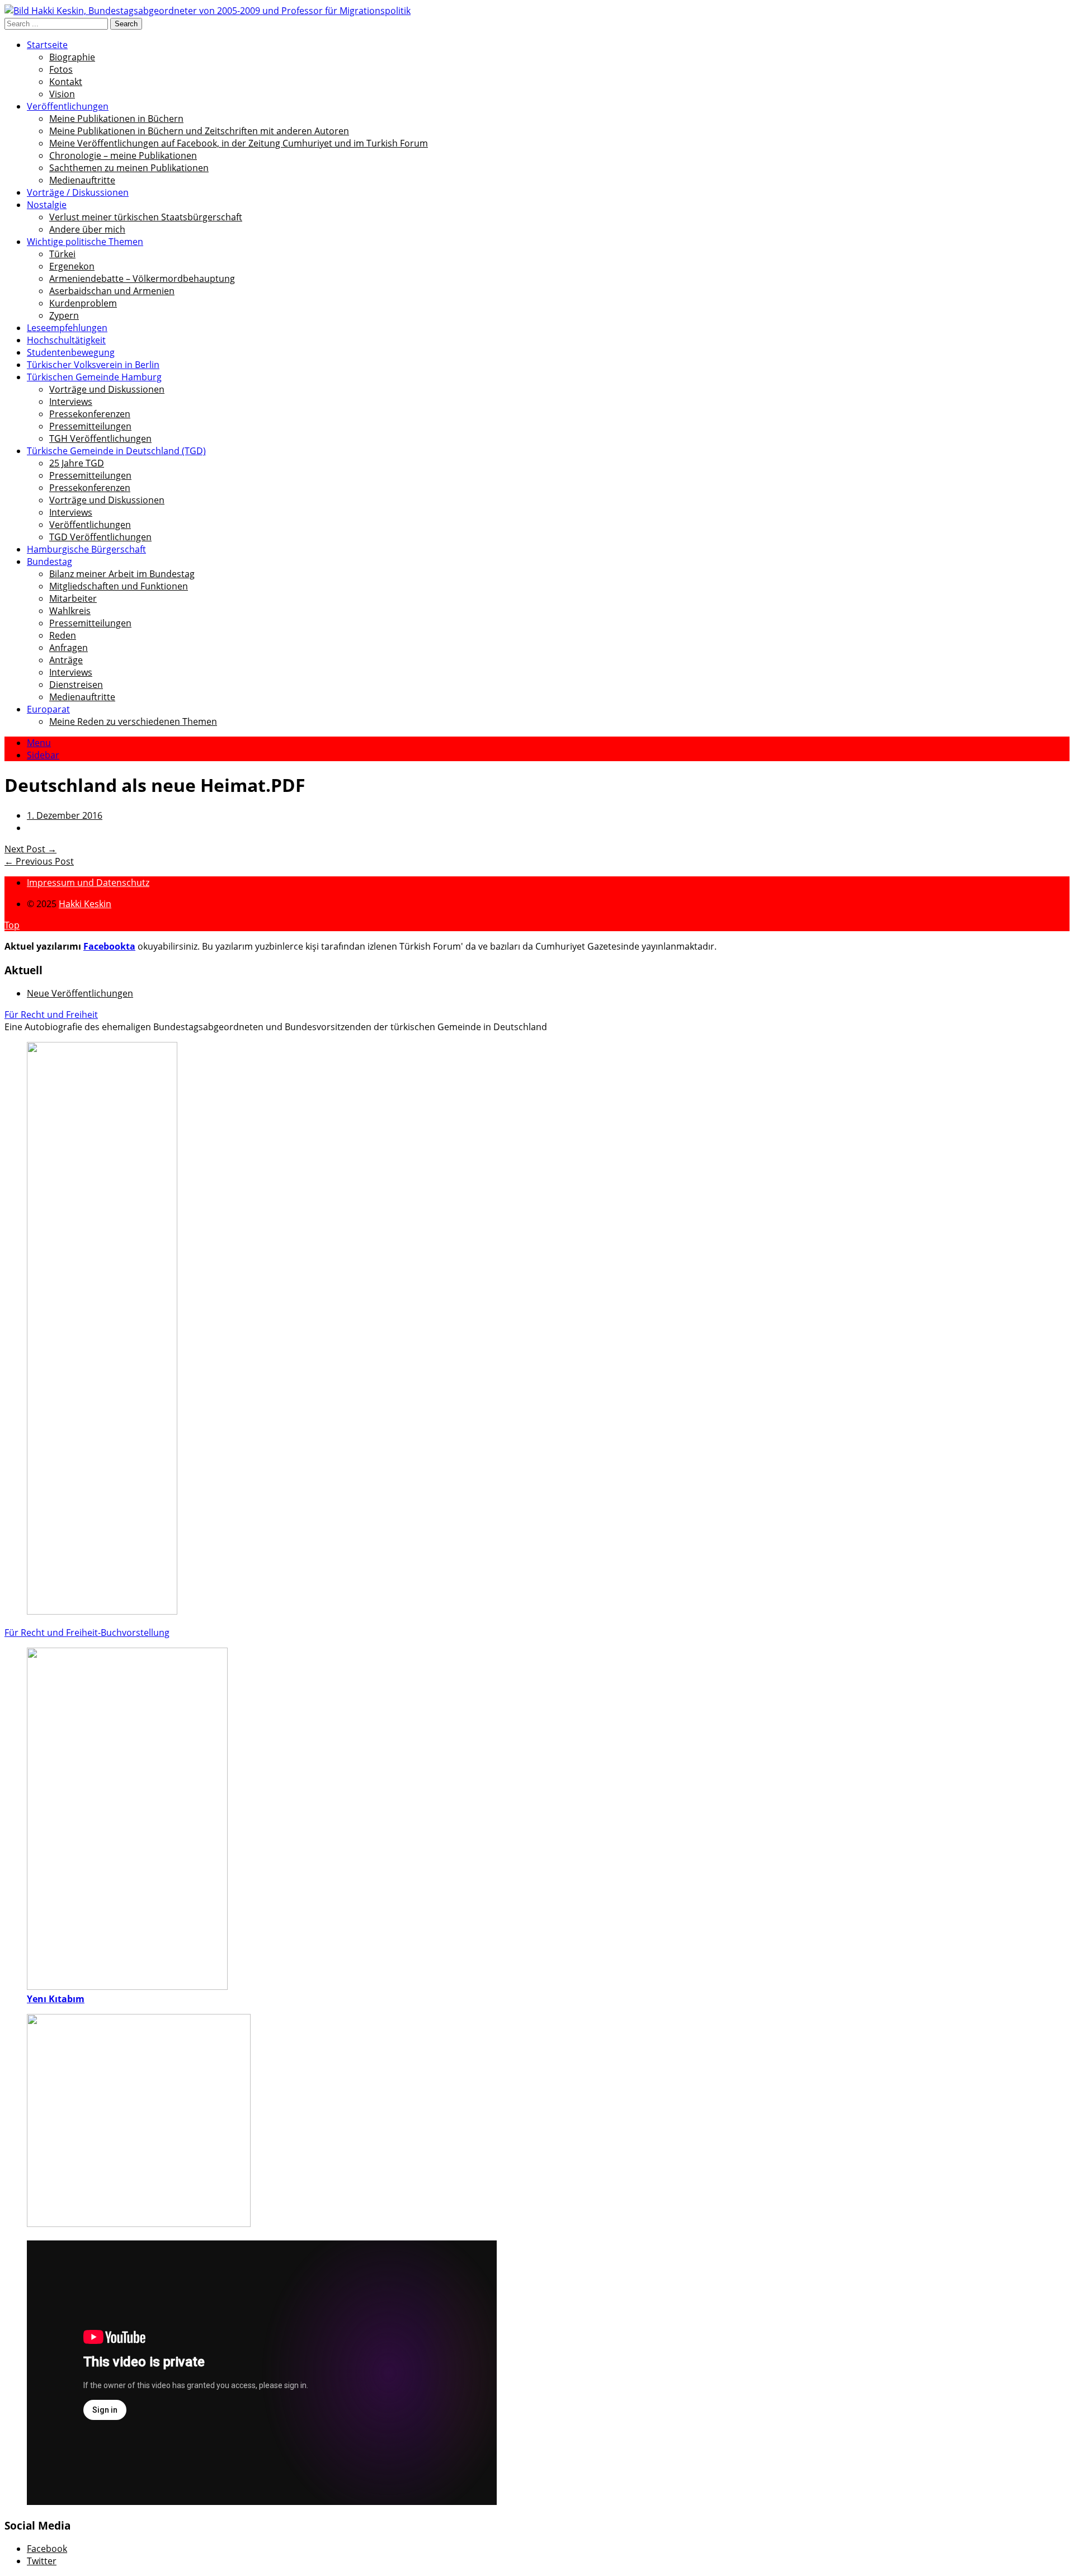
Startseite (47, 45)
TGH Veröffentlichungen (100, 438)
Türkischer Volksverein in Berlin (93, 365)
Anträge (66, 660)
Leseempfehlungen (67, 328)
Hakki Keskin (85, 904)
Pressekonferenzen (90, 414)
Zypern (64, 315)
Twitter (42, 2561)
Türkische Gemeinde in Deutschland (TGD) (116, 451)
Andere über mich (87, 229)
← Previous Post (39, 861)
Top (12, 925)
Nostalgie (47, 205)
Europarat (48, 709)
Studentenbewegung (71, 352)
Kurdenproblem (83, 303)
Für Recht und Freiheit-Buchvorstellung (87, 1633)
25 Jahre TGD (77, 463)
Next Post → (30, 849)
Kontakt (66, 82)
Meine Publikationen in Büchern (116, 119)
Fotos (61, 69)
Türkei (62, 254)
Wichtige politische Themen (85, 242)
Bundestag (50, 562)
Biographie (72, 57)
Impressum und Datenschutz (88, 883)
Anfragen (69, 648)
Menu (39, 743)
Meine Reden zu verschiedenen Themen (133, 721)
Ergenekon (72, 266)
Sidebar (43, 755)
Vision (62, 94)
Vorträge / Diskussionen (78, 192)
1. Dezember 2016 (65, 815)
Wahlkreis (70, 611)
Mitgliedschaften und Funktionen (119, 586)
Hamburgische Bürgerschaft (86, 549)
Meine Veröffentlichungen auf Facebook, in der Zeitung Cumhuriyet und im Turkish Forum (239, 143)
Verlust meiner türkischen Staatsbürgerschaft (146, 217)
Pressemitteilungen (90, 426)
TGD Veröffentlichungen (100, 537)
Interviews (71, 402)
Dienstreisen (76, 685)
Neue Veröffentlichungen (80, 993)
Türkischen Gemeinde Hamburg (94, 377)
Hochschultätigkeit (66, 340)
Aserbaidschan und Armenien (112, 291)
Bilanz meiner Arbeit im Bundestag (122, 574)
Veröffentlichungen (68, 106)
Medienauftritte (82, 180)
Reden (63, 635)
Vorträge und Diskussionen (107, 389)
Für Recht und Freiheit (51, 1015)
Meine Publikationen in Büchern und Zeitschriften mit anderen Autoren (199, 131)
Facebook (47, 2549)
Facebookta (109, 946)
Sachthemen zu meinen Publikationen (129, 168)
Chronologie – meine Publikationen (123, 155)
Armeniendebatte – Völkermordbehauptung (142, 279)
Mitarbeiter (73, 598)
